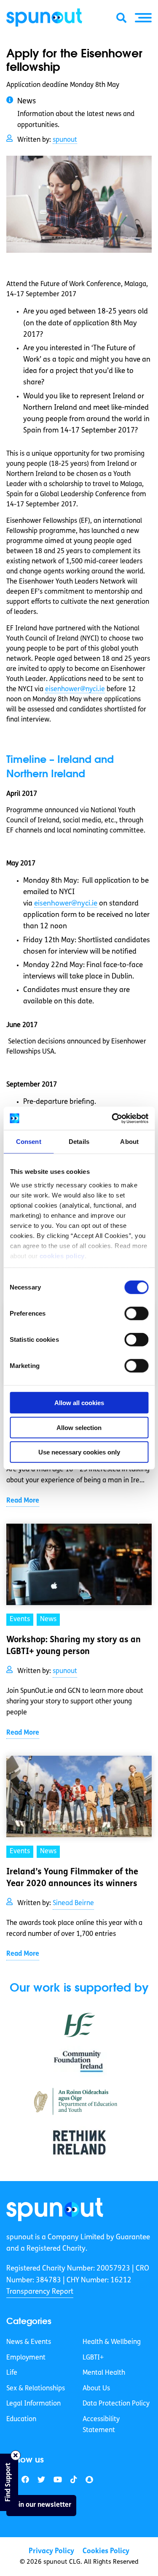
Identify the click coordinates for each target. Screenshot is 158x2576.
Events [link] (20, 1619)
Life (12, 2373)
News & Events (29, 2342)
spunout (65, 140)
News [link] (48, 1619)
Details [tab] (79, 1142)
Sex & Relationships (36, 2389)
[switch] (136, 1314)
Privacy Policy (51, 2551)
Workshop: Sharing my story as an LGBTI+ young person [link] (74, 1646)
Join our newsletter (41, 2505)
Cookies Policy (106, 2551)
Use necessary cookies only (79, 1452)
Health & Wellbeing (112, 2342)
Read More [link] (23, 1501)
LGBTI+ (93, 2358)
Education (21, 2419)
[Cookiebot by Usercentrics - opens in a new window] (112, 1118)
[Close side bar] (16, 2455)
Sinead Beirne (73, 1903)
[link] (55, 2210)
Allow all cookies (79, 1403)
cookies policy (62, 1256)
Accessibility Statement (101, 2425)
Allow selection (79, 1427)
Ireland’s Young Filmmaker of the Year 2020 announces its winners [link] (72, 1878)
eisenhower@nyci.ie (75, 689)
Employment (26, 2358)
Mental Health (104, 2373)
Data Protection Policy (116, 2404)
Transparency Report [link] (40, 2292)
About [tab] (129, 1142)
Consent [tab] (29, 1142)
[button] (143, 18)
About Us (96, 2389)
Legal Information (33, 2404)
